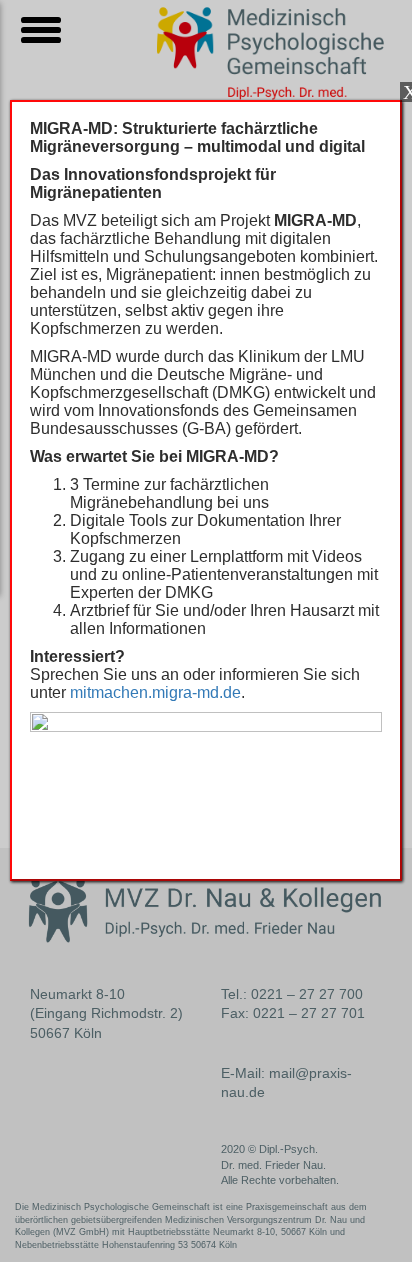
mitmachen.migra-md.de (155, 692)
